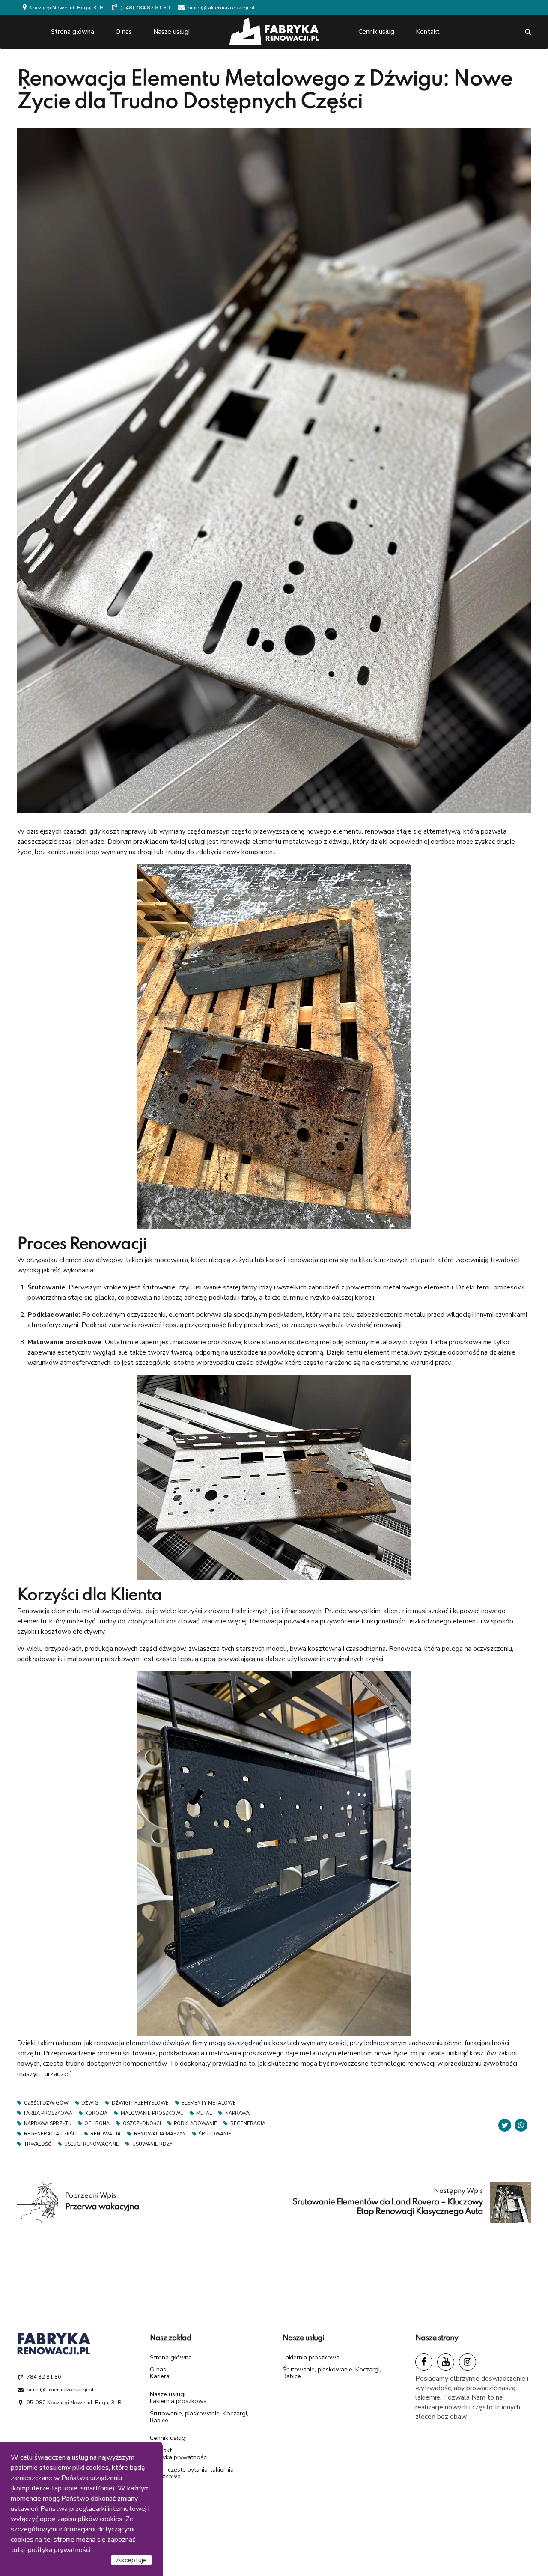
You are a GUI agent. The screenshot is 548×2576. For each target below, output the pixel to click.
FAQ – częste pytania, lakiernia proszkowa (192, 2473)
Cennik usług (376, 32)
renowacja (106, 2134)
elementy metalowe (209, 2103)
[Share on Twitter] (505, 2125)
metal (204, 2113)
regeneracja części (51, 2134)
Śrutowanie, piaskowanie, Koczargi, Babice (199, 2417)
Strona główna (73, 32)
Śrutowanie (215, 2134)
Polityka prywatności (179, 2457)
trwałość (38, 2144)
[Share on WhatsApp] (521, 2125)
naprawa (237, 2113)
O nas (124, 32)
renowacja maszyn (160, 2134)
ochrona (97, 2124)
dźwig (90, 2103)
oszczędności (142, 2124)
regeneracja (248, 2124)
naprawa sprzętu (48, 2124)
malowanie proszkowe (152, 2113)
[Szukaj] (528, 31)
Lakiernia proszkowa (178, 2401)
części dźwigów (46, 2103)
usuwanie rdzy (152, 2144)
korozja (96, 2113)
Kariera (160, 2376)
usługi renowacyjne (92, 2144)
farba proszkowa (48, 2113)
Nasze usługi (171, 32)
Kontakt (428, 32)
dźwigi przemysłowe (140, 2103)
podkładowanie (195, 2124)
